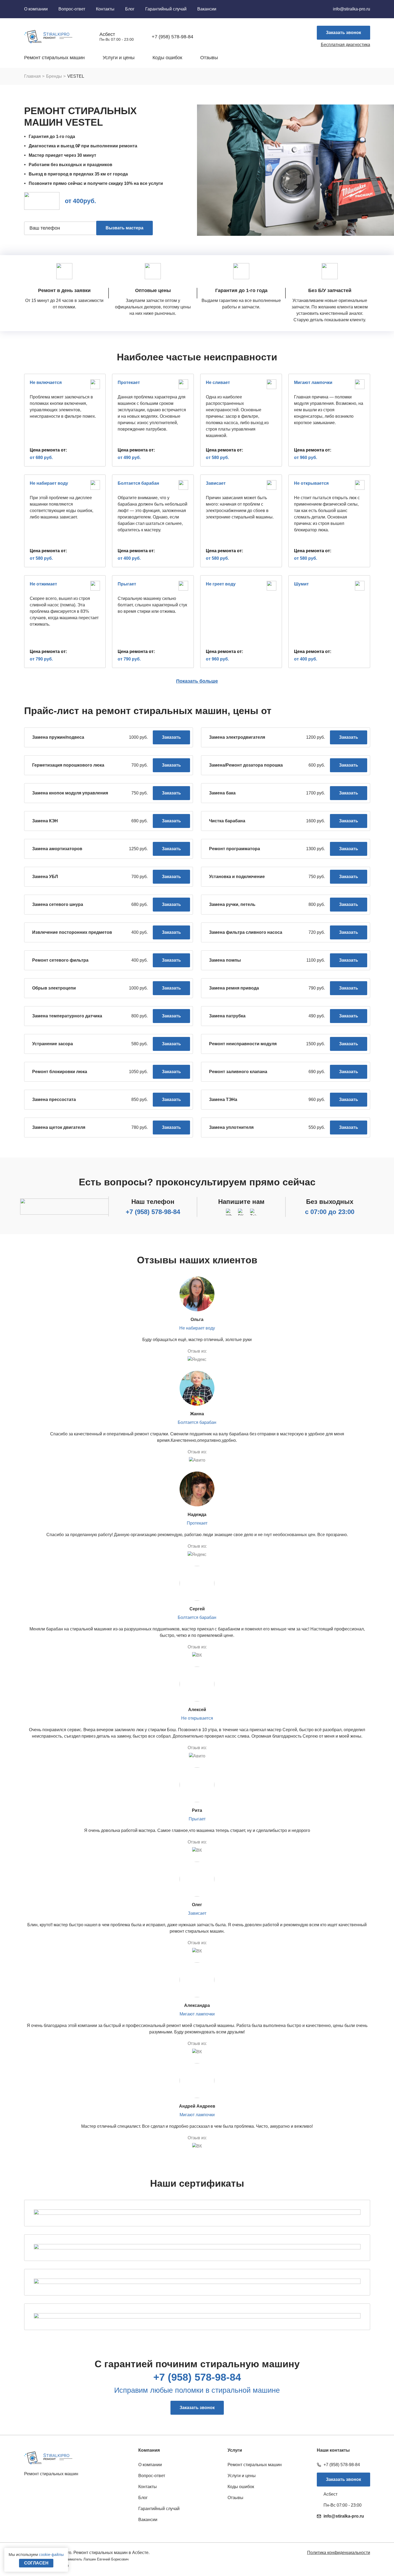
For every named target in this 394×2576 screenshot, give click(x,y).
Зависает (197, 1913)
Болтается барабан (197, 1422)
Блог (130, 9)
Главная (32, 76)
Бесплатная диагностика (345, 45)
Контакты (105, 9)
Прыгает (197, 1819)
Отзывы (209, 58)
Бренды (54, 76)
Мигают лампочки (197, 2014)
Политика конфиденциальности (339, 2553)
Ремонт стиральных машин (54, 58)
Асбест (107, 34)
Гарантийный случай (166, 9)
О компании (36, 9)
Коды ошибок (167, 58)
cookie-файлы (51, 2554)
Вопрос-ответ (72, 9)
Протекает (197, 1523)
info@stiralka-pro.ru (352, 9)
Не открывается (197, 1718)
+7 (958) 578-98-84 (153, 1212)
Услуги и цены (119, 58)
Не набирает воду (197, 1328)
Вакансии (207, 9)
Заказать (171, 737)
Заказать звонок (343, 33)
